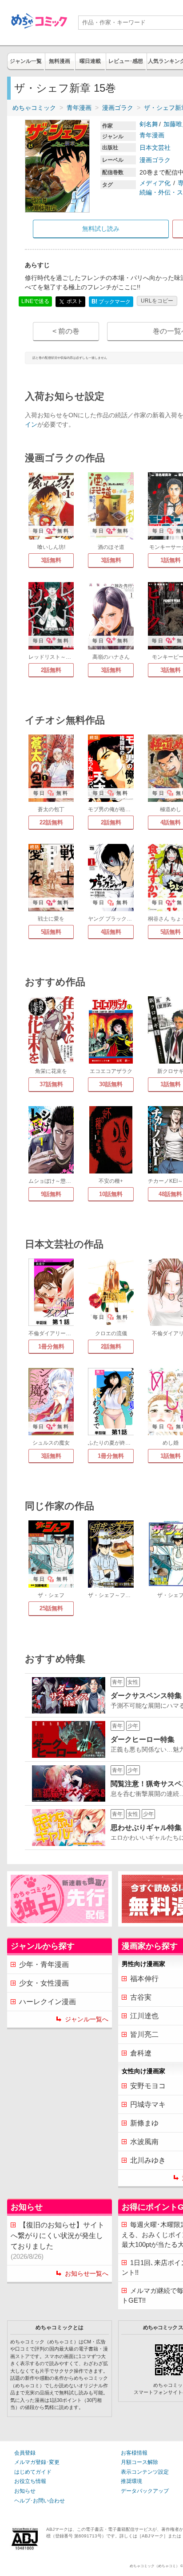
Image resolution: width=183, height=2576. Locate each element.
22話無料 (51, 822)
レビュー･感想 (126, 61)
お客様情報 (134, 2453)
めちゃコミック (34, 108)
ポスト (74, 301)
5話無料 (51, 932)
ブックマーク (111, 301)
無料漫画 (60, 61)
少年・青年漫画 (44, 1964)
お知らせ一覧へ (87, 2273)
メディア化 (155, 183)
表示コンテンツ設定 (145, 2472)
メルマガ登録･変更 (37, 2462)
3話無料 (51, 560)
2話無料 (51, 670)
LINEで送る (35, 301)
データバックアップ (145, 2491)
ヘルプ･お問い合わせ (40, 2501)
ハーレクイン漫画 (48, 2002)
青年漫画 (79, 108)
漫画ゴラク (118, 108)
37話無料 (51, 1084)
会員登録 (25, 2453)
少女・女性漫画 (44, 1983)
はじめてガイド (33, 2472)
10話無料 (111, 1194)
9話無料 (51, 1194)
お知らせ (25, 2491)
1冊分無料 (51, 1346)
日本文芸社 (155, 148)
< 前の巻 (66, 331)
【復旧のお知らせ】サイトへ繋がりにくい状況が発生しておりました (58, 2241)
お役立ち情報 (30, 2481)
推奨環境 (131, 2481)
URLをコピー (157, 301)
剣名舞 (149, 124)
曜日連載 (90, 61)
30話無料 (111, 1084)
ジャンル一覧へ (87, 2019)
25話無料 (51, 1608)
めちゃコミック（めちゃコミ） (155, 2566)
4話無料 (111, 932)
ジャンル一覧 (26, 61)
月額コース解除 (139, 2462)
